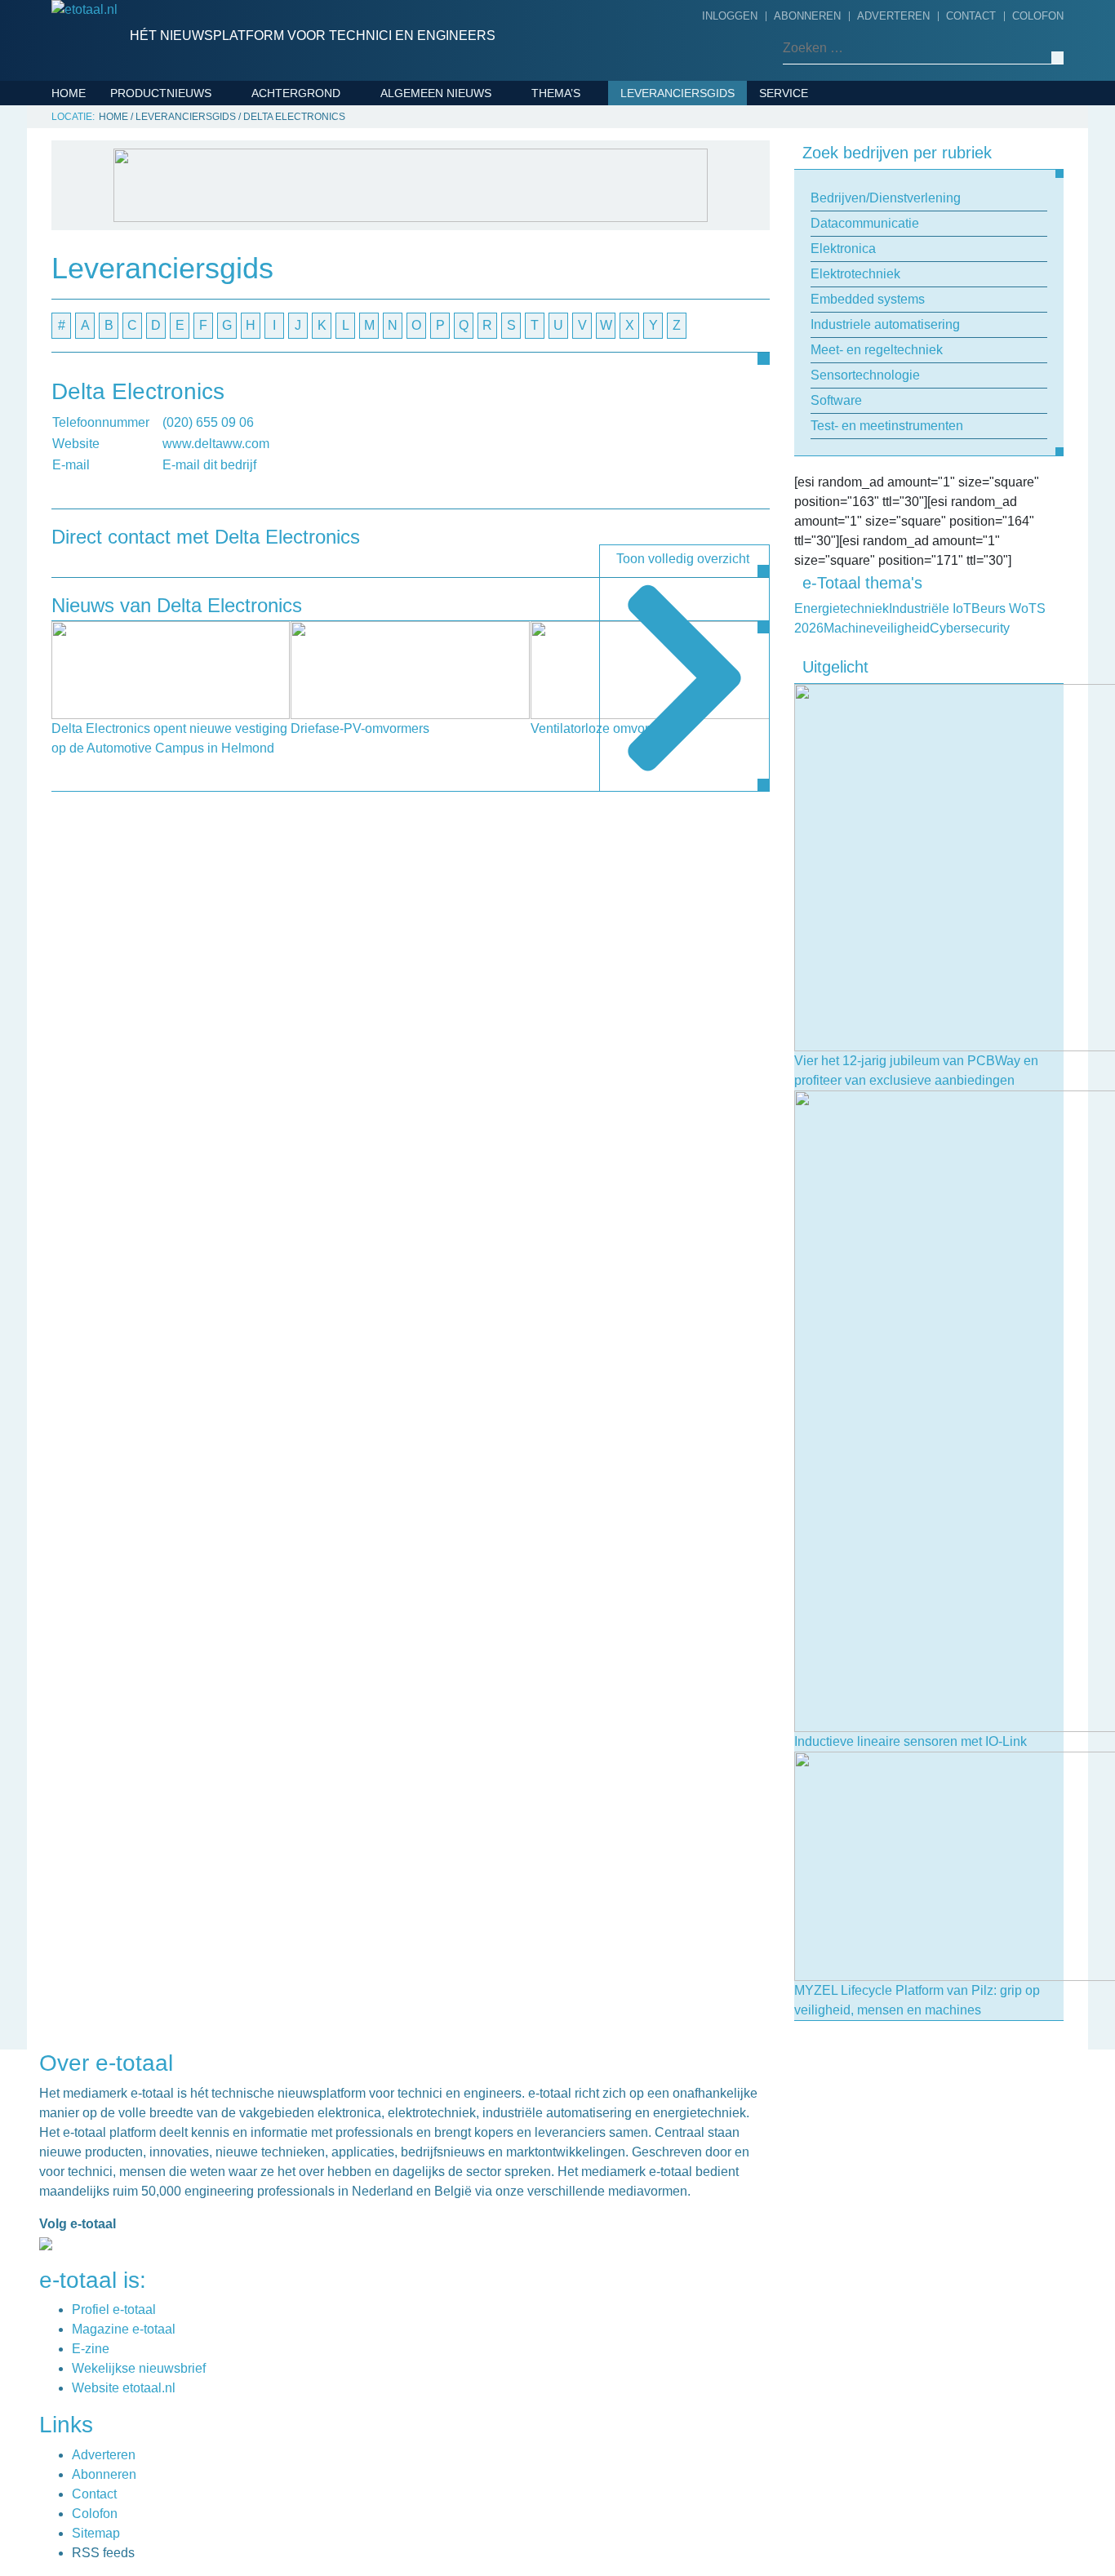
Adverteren (893, 16)
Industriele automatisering (204, 244)
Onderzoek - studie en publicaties (456, 406)
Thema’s (556, 93)
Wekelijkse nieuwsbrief (139, 2368)
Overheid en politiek (451, 469)
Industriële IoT (584, 193)
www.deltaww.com (216, 444)
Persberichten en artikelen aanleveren (853, 180)
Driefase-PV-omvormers (360, 728)
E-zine (91, 2349)
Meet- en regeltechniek (190, 269)
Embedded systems (175, 219)
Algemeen (416, 118)
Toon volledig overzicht (683, 559)
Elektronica (154, 168)
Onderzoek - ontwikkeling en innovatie (479, 356)
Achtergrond (296, 93)
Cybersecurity (583, 143)
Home (69, 93)
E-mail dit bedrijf (209, 465)
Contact (971, 16)
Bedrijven (416, 168)
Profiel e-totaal (114, 2310)
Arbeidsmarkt (429, 143)
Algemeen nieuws (436, 93)
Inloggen (730, 16)
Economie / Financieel (454, 293)
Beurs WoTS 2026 (588, 118)
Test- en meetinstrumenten (203, 345)
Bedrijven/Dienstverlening (201, 118)
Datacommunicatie (173, 143)
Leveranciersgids (677, 93)
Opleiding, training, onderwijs (483, 443)
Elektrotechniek (169, 193)
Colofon (1038, 16)
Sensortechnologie (180, 295)
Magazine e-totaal (124, 2329)
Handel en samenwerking (465, 318)
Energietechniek (589, 168)
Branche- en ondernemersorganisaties (471, 255)
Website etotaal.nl (124, 2388)
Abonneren (807, 16)
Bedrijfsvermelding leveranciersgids (828, 130)
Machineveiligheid (593, 219)
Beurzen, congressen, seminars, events (489, 206)
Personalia (420, 494)
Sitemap (96, 2533)
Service (784, 93)
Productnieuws (161, 93)
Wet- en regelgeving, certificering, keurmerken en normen (481, 544)
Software (146, 320)
